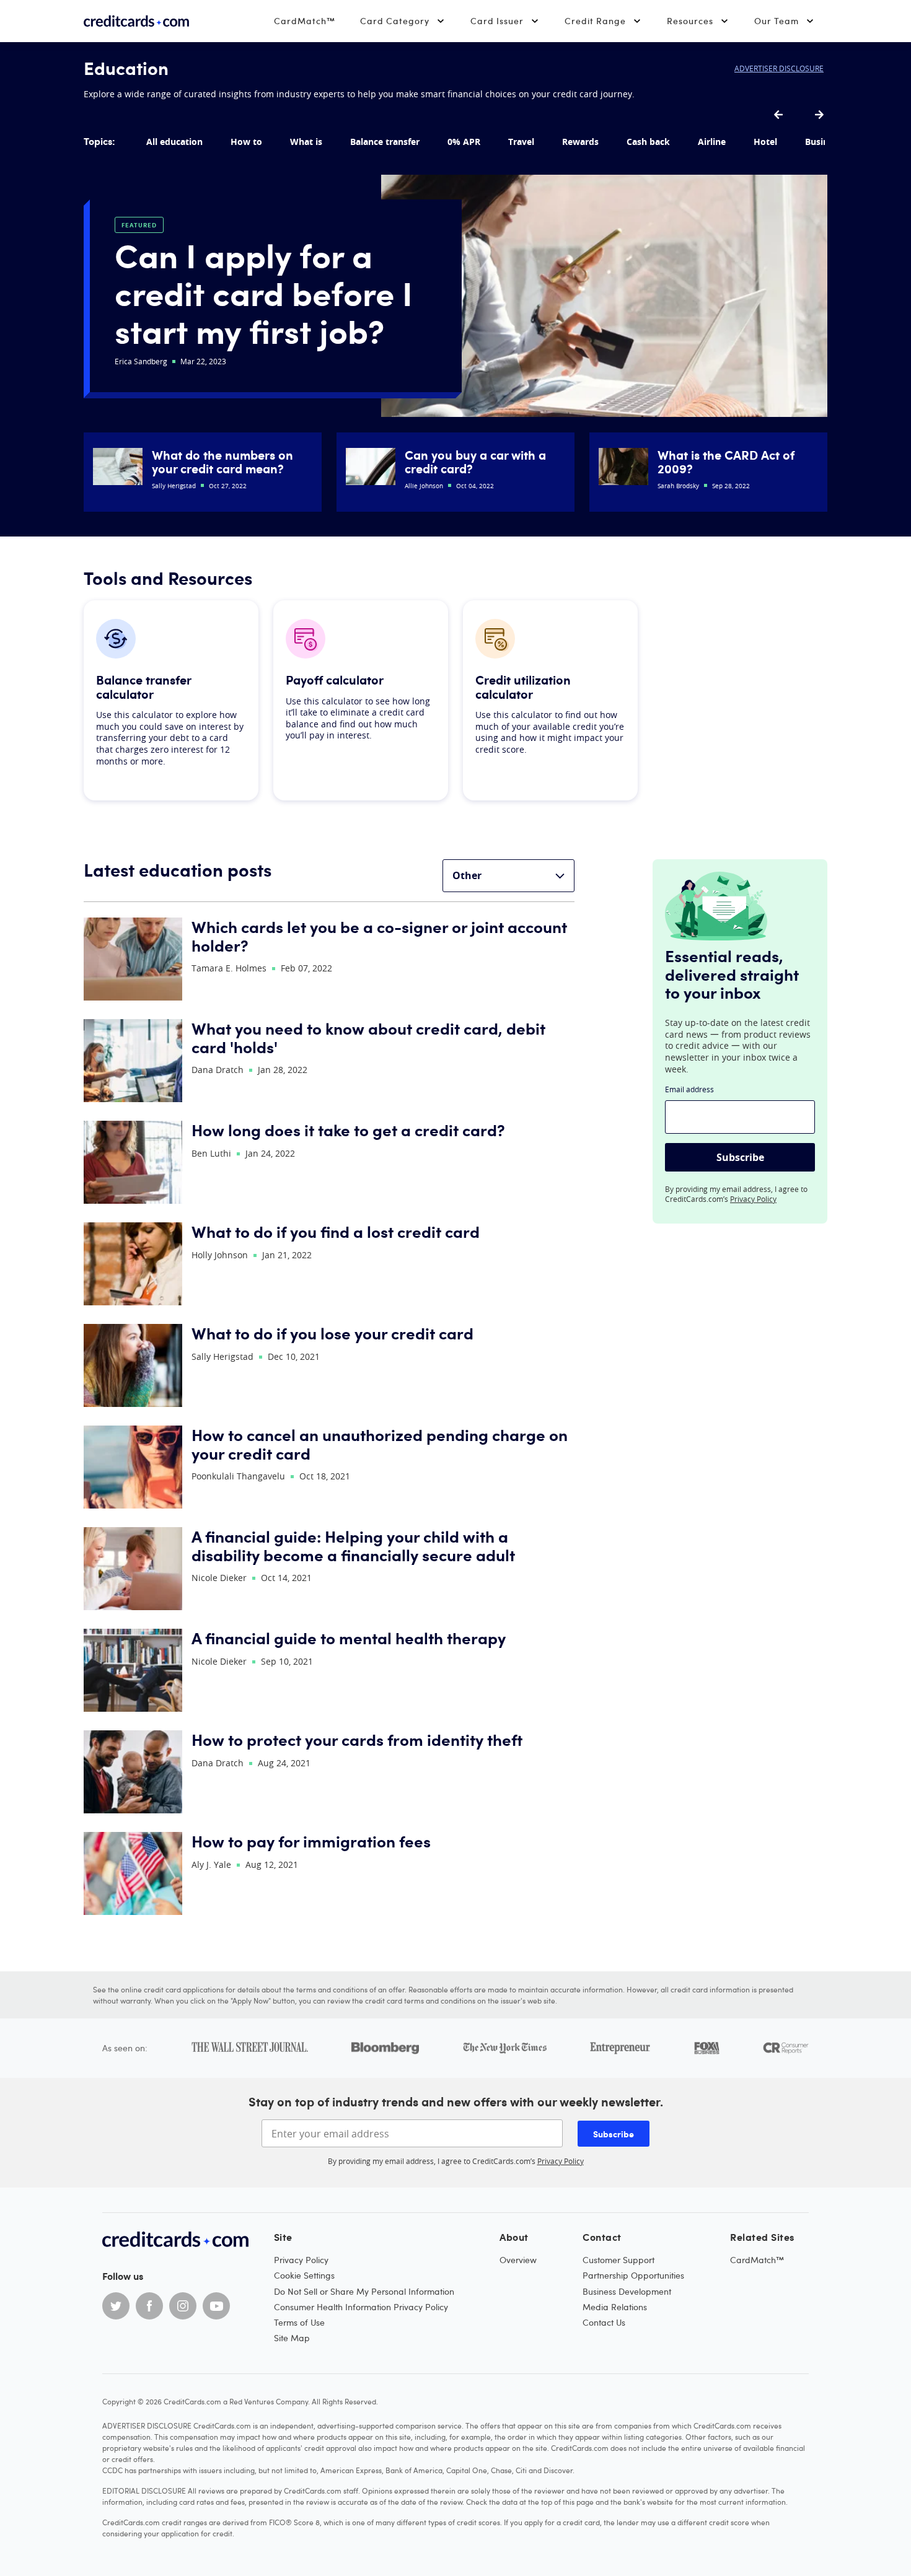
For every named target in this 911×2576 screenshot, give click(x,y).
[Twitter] (116, 2306)
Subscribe (740, 1157)
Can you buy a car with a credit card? (475, 462)
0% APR (464, 142)
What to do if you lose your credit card (332, 1334)
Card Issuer (497, 21)
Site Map (292, 2338)
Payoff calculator (335, 680)
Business (824, 142)
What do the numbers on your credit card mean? (222, 462)
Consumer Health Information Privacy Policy (361, 2307)
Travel (521, 142)
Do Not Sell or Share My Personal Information (364, 2291)
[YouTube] (216, 2306)
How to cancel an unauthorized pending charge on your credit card (380, 1444)
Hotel (765, 142)
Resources (690, 21)
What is (306, 142)
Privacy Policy (753, 1199)
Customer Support (618, 2260)
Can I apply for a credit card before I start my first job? (264, 292)
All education (174, 142)
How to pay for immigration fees (311, 1842)
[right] (819, 115)
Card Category (395, 21)
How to (246, 142)
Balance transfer (385, 142)
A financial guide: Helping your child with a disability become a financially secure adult (353, 1546)
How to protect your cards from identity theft (357, 1740)
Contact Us (604, 2322)
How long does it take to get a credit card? (348, 1130)
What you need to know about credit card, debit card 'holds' (368, 1038)
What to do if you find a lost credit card (336, 1232)
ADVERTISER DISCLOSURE (779, 68)
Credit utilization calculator (523, 687)
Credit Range (595, 21)
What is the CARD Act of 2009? (726, 462)
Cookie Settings (304, 2275)
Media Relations (615, 2307)
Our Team (777, 21)
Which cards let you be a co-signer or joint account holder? (379, 936)
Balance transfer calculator (143, 687)
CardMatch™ (305, 21)
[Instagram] (183, 2306)
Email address (689, 1089)
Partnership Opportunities (633, 2275)
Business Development (627, 2291)
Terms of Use (299, 2322)
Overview (518, 2260)
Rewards (580, 142)
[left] (778, 115)
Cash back (648, 142)
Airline (712, 142)
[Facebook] (149, 2306)
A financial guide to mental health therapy (349, 1638)
